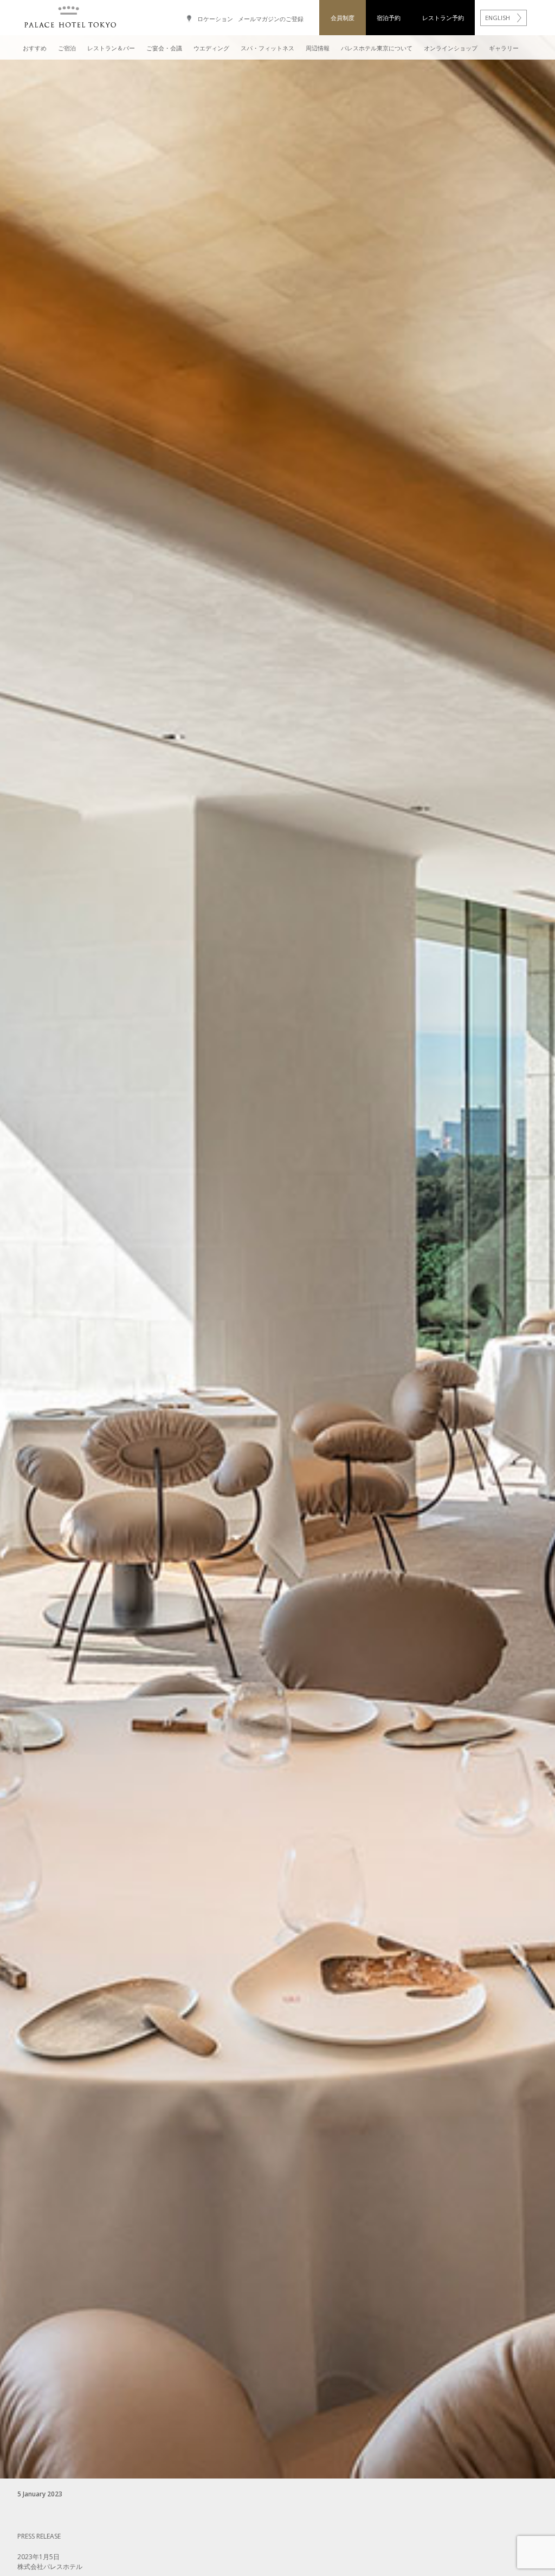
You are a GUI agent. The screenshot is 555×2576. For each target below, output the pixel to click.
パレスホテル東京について (377, 48)
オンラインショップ (451, 48)
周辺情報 (318, 48)
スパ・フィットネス (267, 48)
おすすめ (35, 48)
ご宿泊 (67, 48)
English (498, 18)
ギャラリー (504, 48)
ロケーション (215, 19)
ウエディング (211, 48)
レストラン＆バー (111, 48)
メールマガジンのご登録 (271, 19)
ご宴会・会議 (164, 48)
